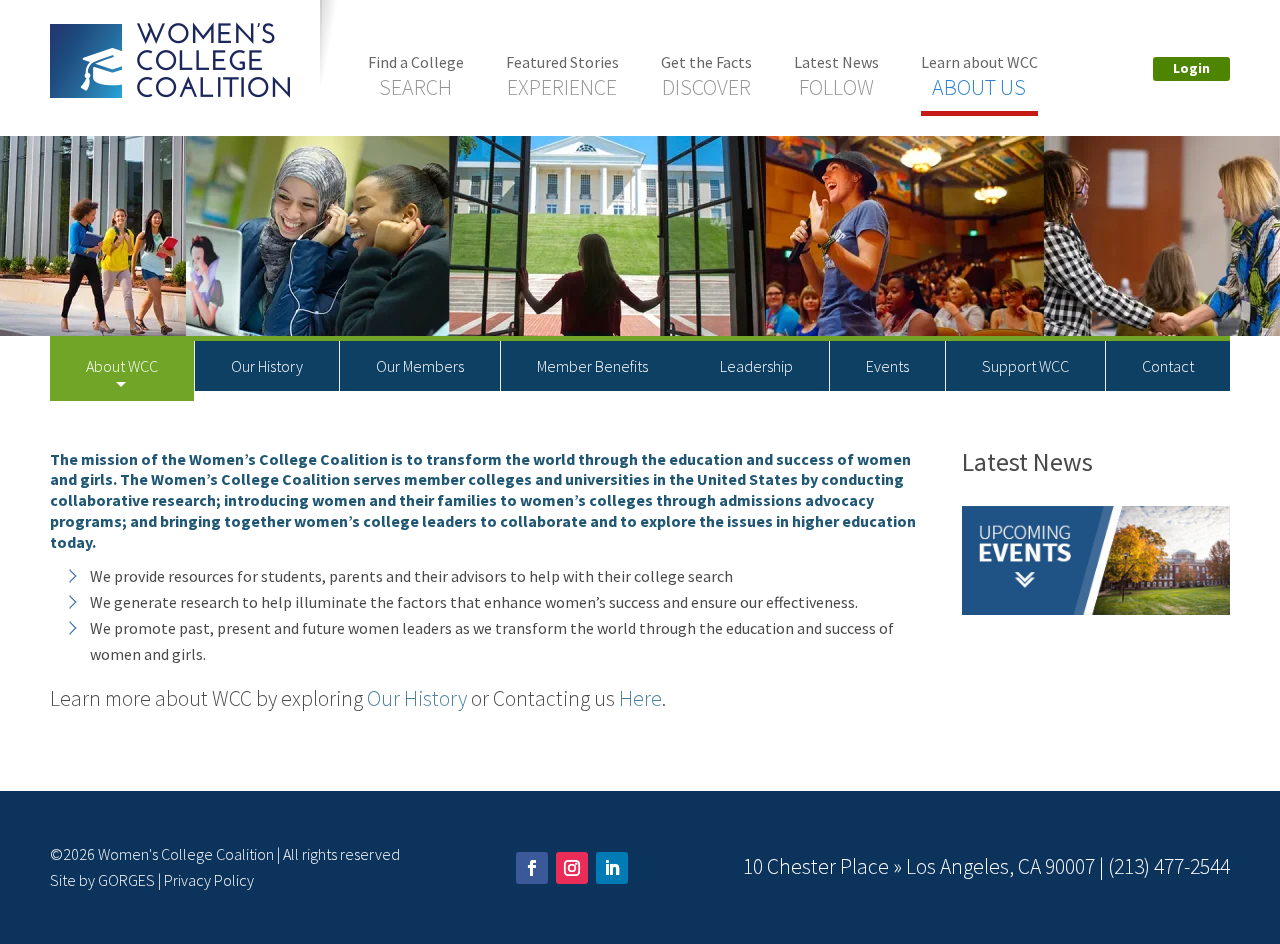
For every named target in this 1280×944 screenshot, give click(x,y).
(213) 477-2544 (1169, 866)
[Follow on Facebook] (532, 868)
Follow (836, 76)
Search (416, 76)
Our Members (420, 366)
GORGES (126, 880)
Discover (706, 76)
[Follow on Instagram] (572, 868)
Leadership (756, 366)
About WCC (122, 366)
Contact (1168, 366)
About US (979, 76)
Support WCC (1025, 366)
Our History (267, 366)
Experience (562, 76)
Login (1191, 68)
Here (640, 698)
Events (887, 366)
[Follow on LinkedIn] (612, 868)
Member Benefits (592, 366)
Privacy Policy (209, 880)
